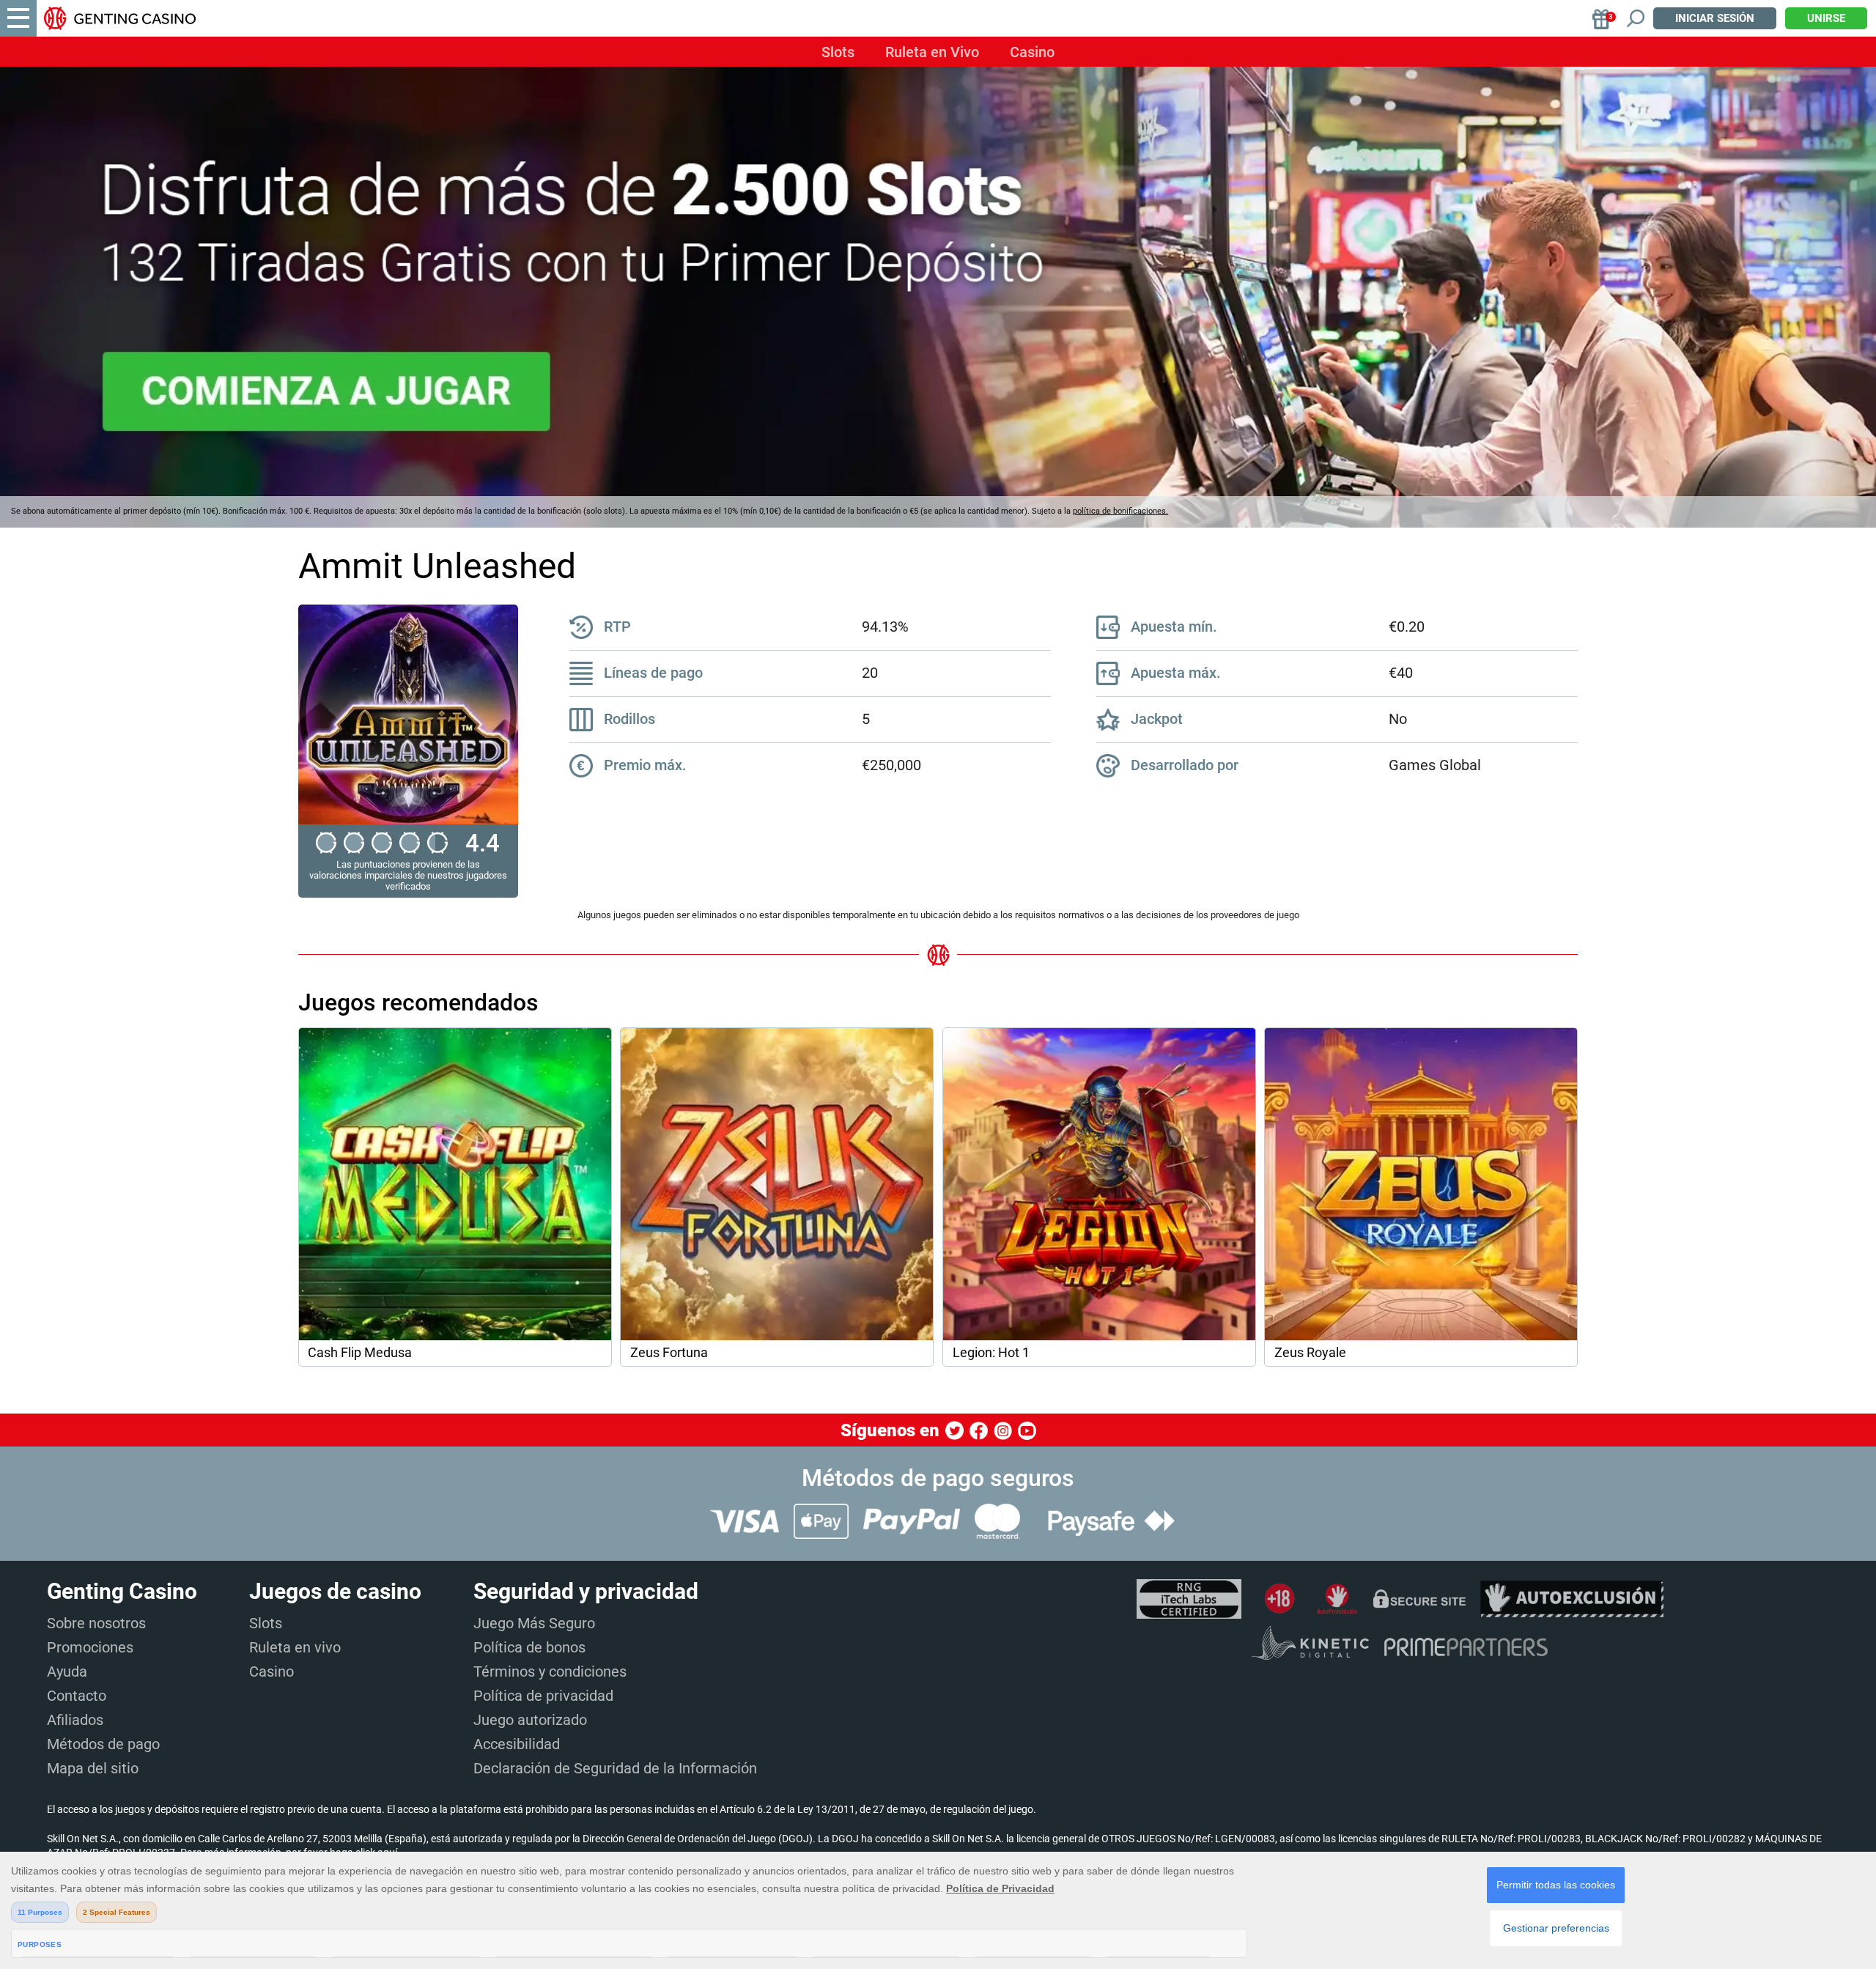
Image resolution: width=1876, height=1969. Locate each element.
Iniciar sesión (1715, 18)
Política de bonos (529, 1647)
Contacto (77, 1696)
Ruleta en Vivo (932, 52)
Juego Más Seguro (534, 1623)
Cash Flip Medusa (360, 1353)
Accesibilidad (517, 1744)
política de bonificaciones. (1120, 511)
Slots (838, 52)
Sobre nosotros (96, 1623)
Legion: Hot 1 (991, 1353)
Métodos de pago (103, 1744)
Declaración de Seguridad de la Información (615, 1768)
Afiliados (75, 1720)
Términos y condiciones (550, 1671)
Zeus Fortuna (669, 1353)
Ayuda (67, 1671)
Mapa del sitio (93, 1768)
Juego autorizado (530, 1720)
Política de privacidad (543, 1696)
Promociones (90, 1647)
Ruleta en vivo (295, 1647)
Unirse (1826, 18)
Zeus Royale (1310, 1353)
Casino (1032, 52)
